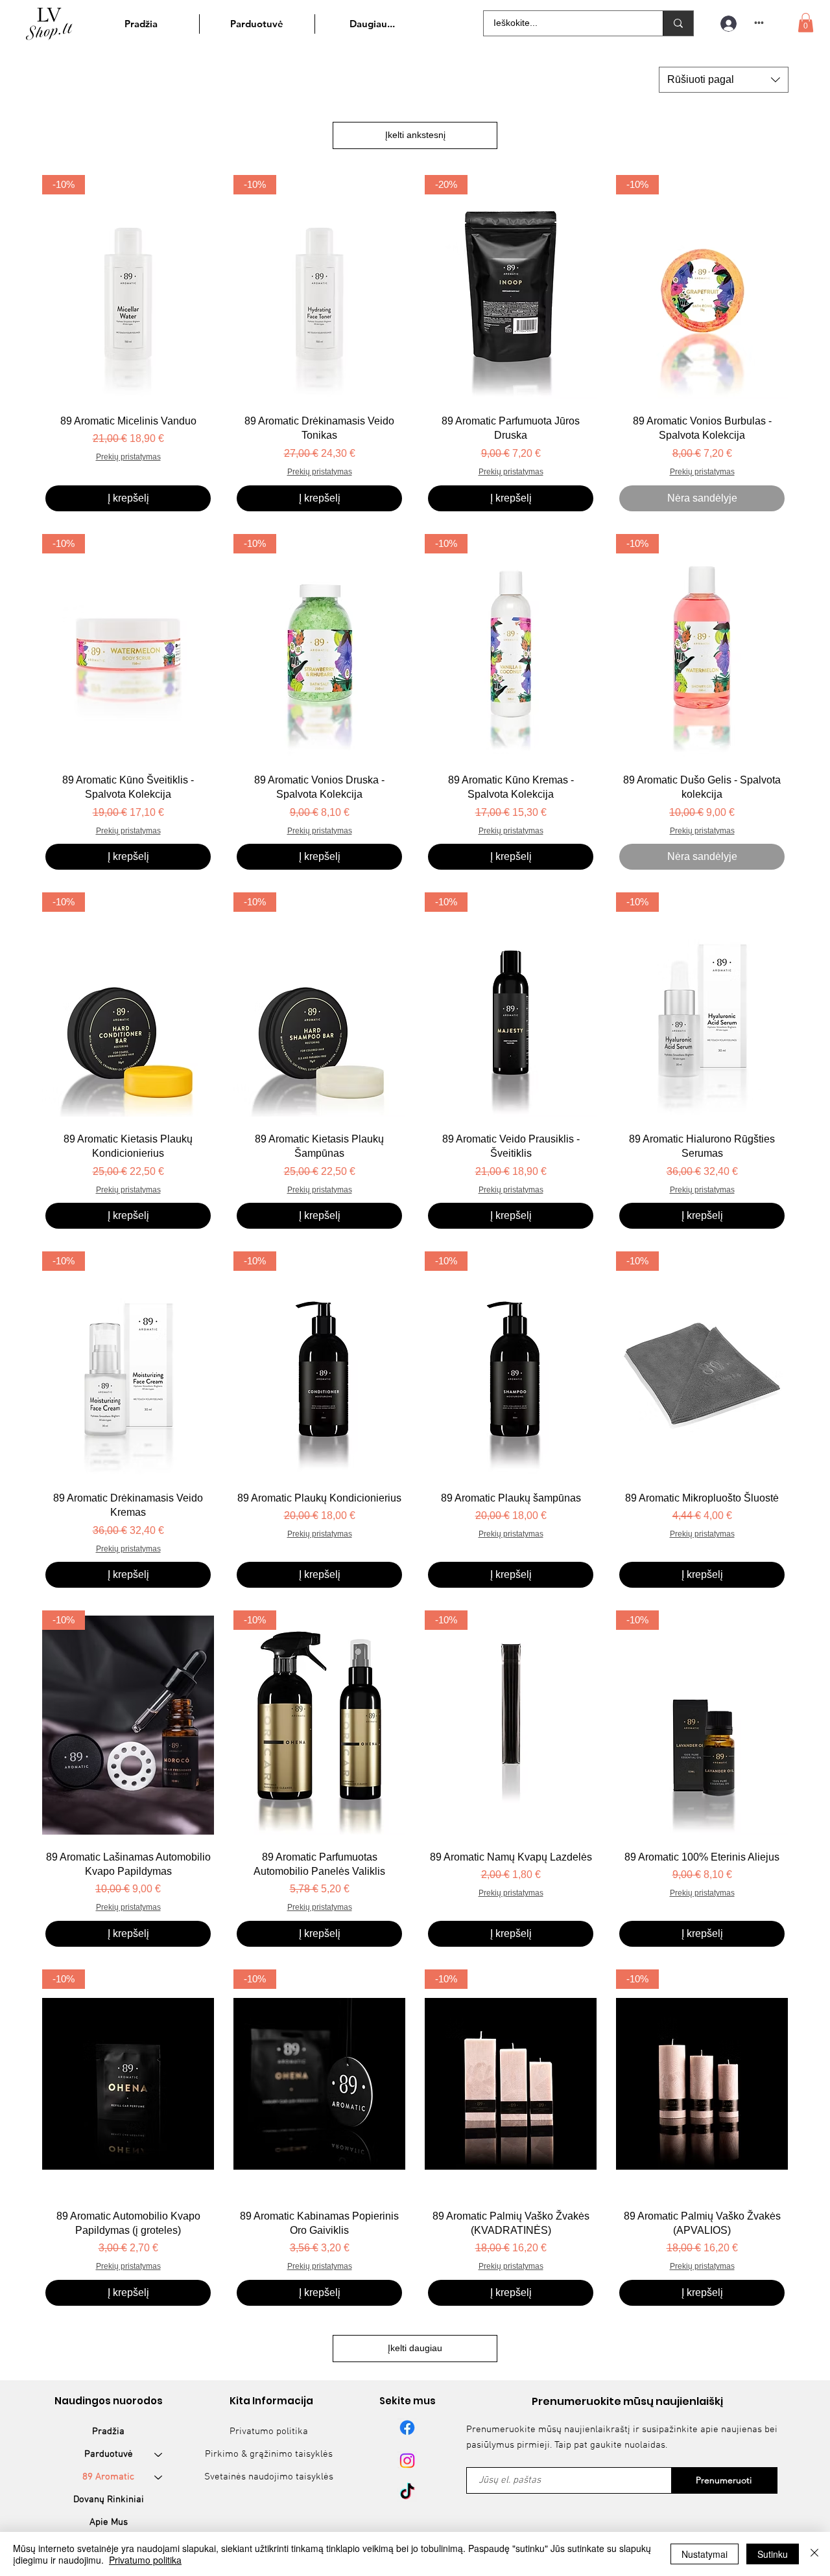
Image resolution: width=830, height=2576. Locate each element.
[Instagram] (407, 2461)
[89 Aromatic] (159, 2477)
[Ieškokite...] (678, 23)
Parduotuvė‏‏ (109, 2454)
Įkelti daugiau (415, 2348)
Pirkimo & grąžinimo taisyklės (269, 2454)
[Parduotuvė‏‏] (159, 2454)
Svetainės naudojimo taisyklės (269, 2477)
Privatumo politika (269, 2431)
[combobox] (724, 80)
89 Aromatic (108, 2477)
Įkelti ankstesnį (415, 135)
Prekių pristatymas (128, 457)
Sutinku (773, 2554)
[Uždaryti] (814, 2554)
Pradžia (108, 2431)
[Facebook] (407, 2428)
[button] (806, 23)
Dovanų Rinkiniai (109, 2500)
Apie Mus (109, 2522)
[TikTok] (407, 2492)
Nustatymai (705, 2554)
